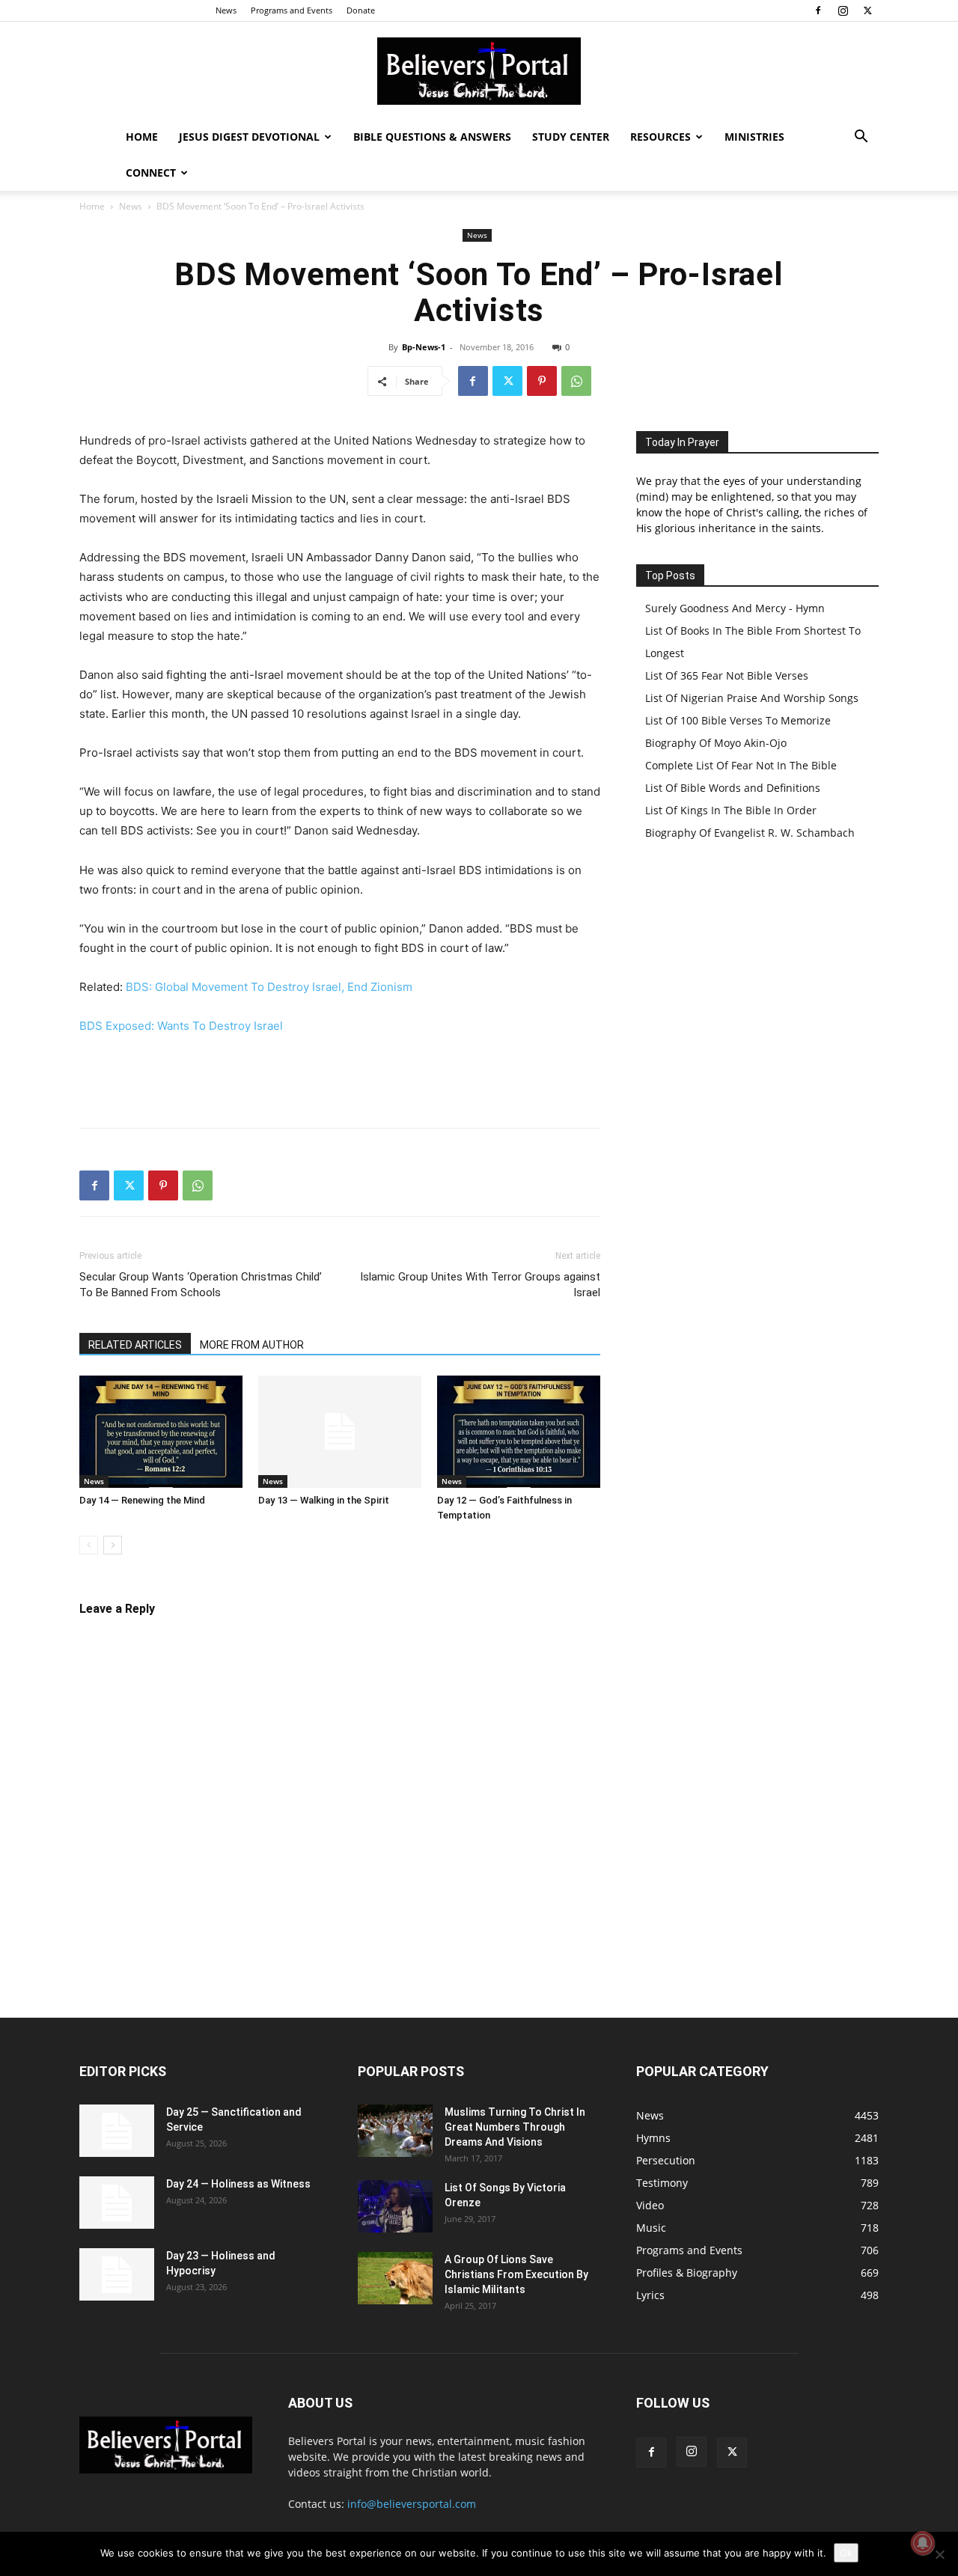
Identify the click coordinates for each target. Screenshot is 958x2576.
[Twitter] (867, 10)
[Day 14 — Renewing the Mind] (161, 1432)
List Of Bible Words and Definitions (733, 788)
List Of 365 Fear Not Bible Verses (727, 675)
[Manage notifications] (923, 2543)
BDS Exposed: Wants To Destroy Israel (181, 1026)
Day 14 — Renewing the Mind (142, 1500)
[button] (861, 138)
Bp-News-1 (424, 347)
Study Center (571, 137)
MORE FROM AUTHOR (252, 1345)
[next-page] (113, 1545)
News (226, 10)
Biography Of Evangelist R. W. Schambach (750, 833)
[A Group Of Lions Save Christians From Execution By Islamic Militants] (395, 2278)
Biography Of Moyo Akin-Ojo (716, 743)
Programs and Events (292, 10)
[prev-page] (89, 1545)
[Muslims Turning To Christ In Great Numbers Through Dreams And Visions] (395, 2131)
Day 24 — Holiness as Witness (238, 2184)
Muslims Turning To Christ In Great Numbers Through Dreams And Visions (515, 2127)
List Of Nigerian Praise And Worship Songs (752, 698)
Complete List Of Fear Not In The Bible (741, 765)
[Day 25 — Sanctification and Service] (117, 2131)
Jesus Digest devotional (249, 137)
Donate (361, 10)
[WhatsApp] (576, 381)
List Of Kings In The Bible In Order (731, 810)
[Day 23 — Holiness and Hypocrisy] (117, 2274)
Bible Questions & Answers (432, 137)
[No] (939, 2554)
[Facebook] (818, 10)
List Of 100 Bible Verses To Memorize (738, 720)
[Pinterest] (542, 381)
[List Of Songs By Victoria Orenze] (395, 2206)
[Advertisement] (340, 1078)
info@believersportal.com (412, 2504)
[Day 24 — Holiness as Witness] (117, 2203)
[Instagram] (843, 10)
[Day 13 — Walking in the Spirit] (340, 1432)
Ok (846, 2553)
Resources (660, 137)
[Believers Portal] (479, 71)
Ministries (754, 137)
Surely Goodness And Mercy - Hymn (735, 608)
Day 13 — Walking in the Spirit (324, 1500)
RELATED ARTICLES (135, 1345)
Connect (151, 173)
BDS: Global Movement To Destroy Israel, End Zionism (269, 987)
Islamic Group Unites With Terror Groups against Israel (480, 1285)
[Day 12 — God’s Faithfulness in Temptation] (519, 1432)
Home (142, 137)
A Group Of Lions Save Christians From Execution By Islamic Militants (516, 2274)
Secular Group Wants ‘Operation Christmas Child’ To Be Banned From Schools (201, 1285)
